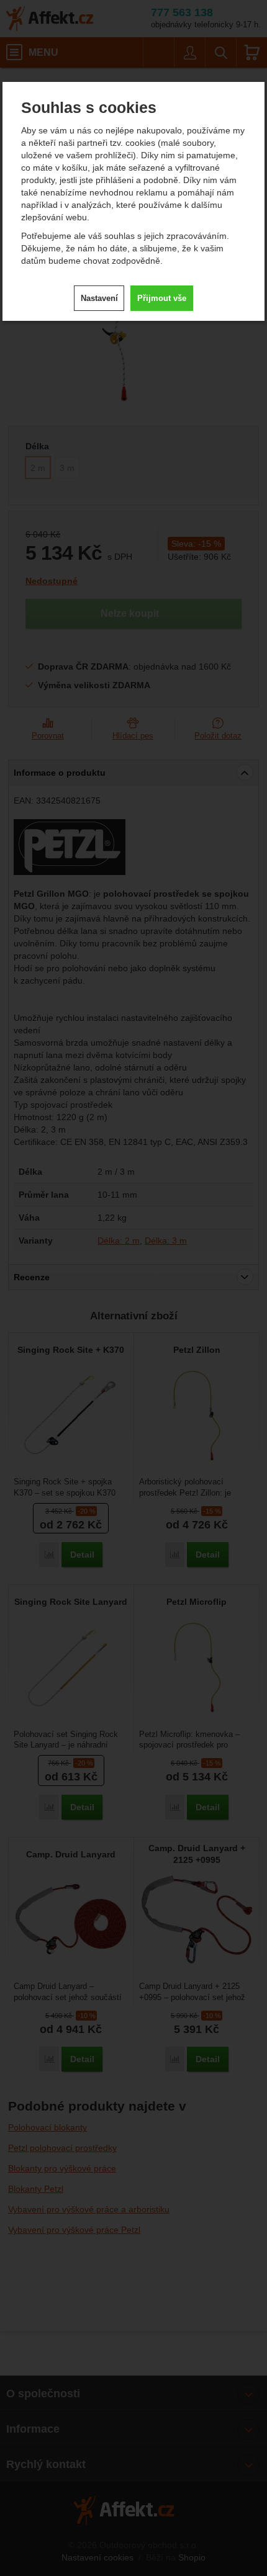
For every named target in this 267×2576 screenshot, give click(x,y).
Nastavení (99, 298)
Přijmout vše (162, 298)
